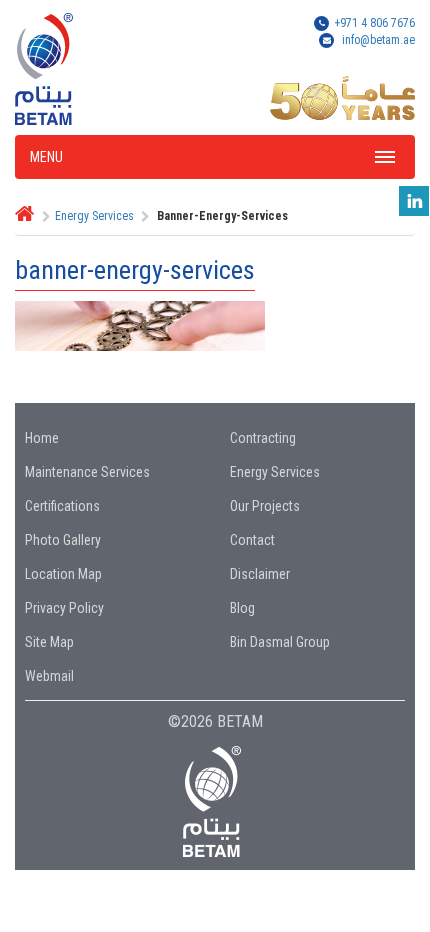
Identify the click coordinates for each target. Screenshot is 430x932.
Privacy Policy (64, 608)
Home (42, 438)
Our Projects (265, 506)
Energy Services (94, 216)
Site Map (49, 642)
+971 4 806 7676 (374, 23)
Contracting (263, 438)
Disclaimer (260, 574)
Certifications (62, 506)
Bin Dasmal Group (280, 642)
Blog (242, 608)
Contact (252, 540)
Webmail (49, 676)
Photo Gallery (63, 540)
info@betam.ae (378, 40)
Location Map (63, 574)
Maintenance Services (87, 472)
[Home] (25, 216)
